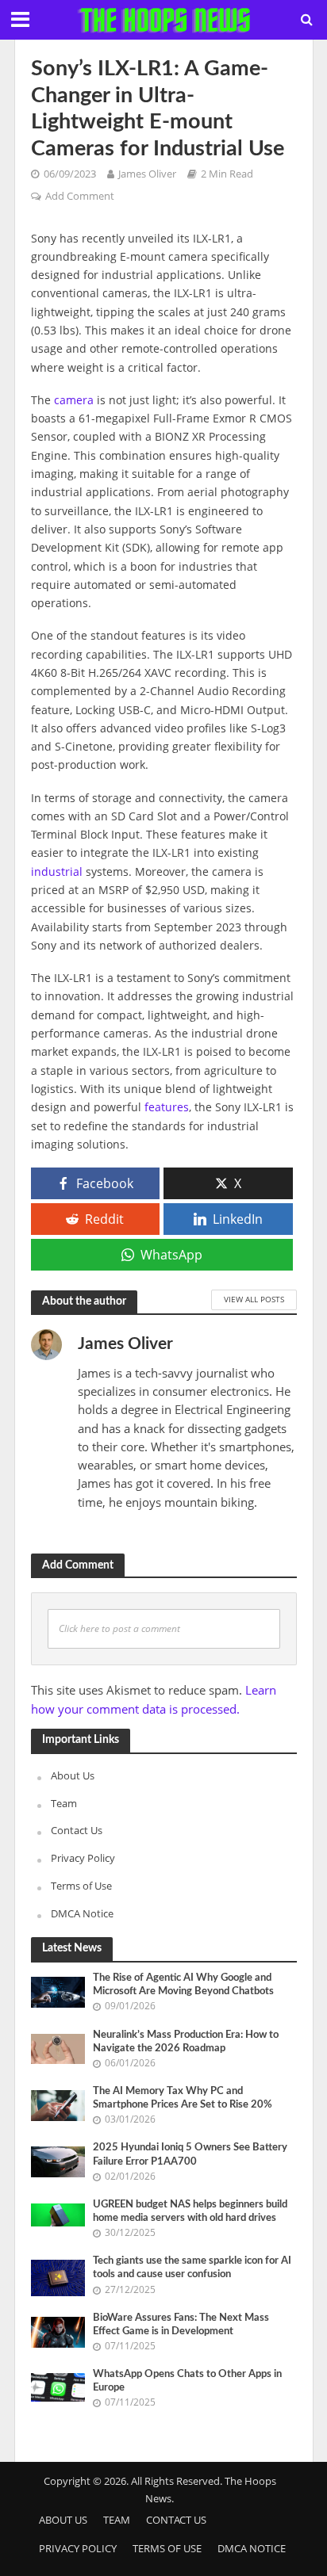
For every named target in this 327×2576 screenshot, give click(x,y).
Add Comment (80, 196)
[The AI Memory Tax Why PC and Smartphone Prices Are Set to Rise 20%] (58, 2104)
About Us (73, 1775)
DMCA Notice (82, 1913)
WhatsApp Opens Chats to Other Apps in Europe (187, 2381)
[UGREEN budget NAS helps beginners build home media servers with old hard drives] (58, 2214)
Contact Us (77, 1830)
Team (64, 1803)
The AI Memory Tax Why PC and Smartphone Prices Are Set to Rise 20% (183, 2098)
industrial (57, 871)
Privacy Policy (83, 1858)
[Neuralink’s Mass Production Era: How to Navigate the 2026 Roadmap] (58, 2047)
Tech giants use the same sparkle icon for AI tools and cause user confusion (192, 2267)
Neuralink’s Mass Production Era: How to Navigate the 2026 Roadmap (186, 2041)
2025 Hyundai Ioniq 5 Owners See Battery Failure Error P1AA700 (190, 2154)
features (167, 1107)
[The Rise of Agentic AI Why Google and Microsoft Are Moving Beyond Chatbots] (58, 1991)
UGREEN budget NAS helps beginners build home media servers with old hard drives (190, 2211)
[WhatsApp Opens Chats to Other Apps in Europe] (58, 2387)
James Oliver (147, 174)
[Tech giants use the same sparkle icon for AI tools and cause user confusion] (58, 2277)
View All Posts (254, 1299)
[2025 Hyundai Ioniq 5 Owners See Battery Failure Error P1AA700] (58, 2161)
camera (74, 400)
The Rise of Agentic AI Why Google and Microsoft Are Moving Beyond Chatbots (183, 1984)
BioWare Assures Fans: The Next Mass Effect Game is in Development (181, 2324)
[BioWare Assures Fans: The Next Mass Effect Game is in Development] (58, 2331)
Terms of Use (81, 1886)
